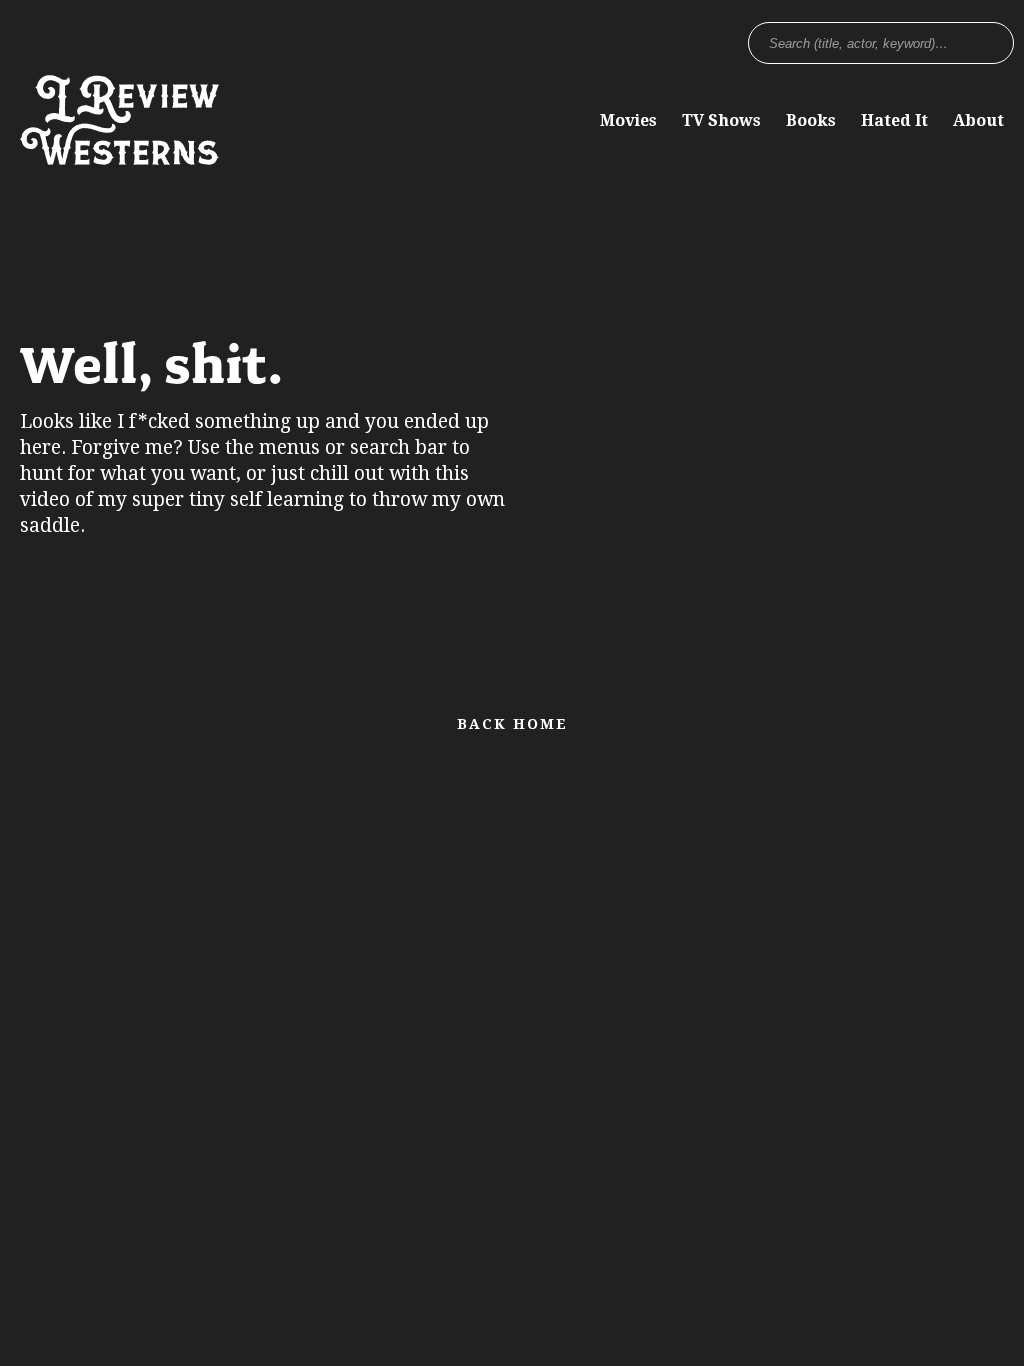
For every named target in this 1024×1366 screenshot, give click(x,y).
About (978, 120)
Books (811, 120)
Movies (628, 120)
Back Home (512, 724)
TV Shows (721, 120)
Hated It (894, 120)
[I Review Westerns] (119, 155)
